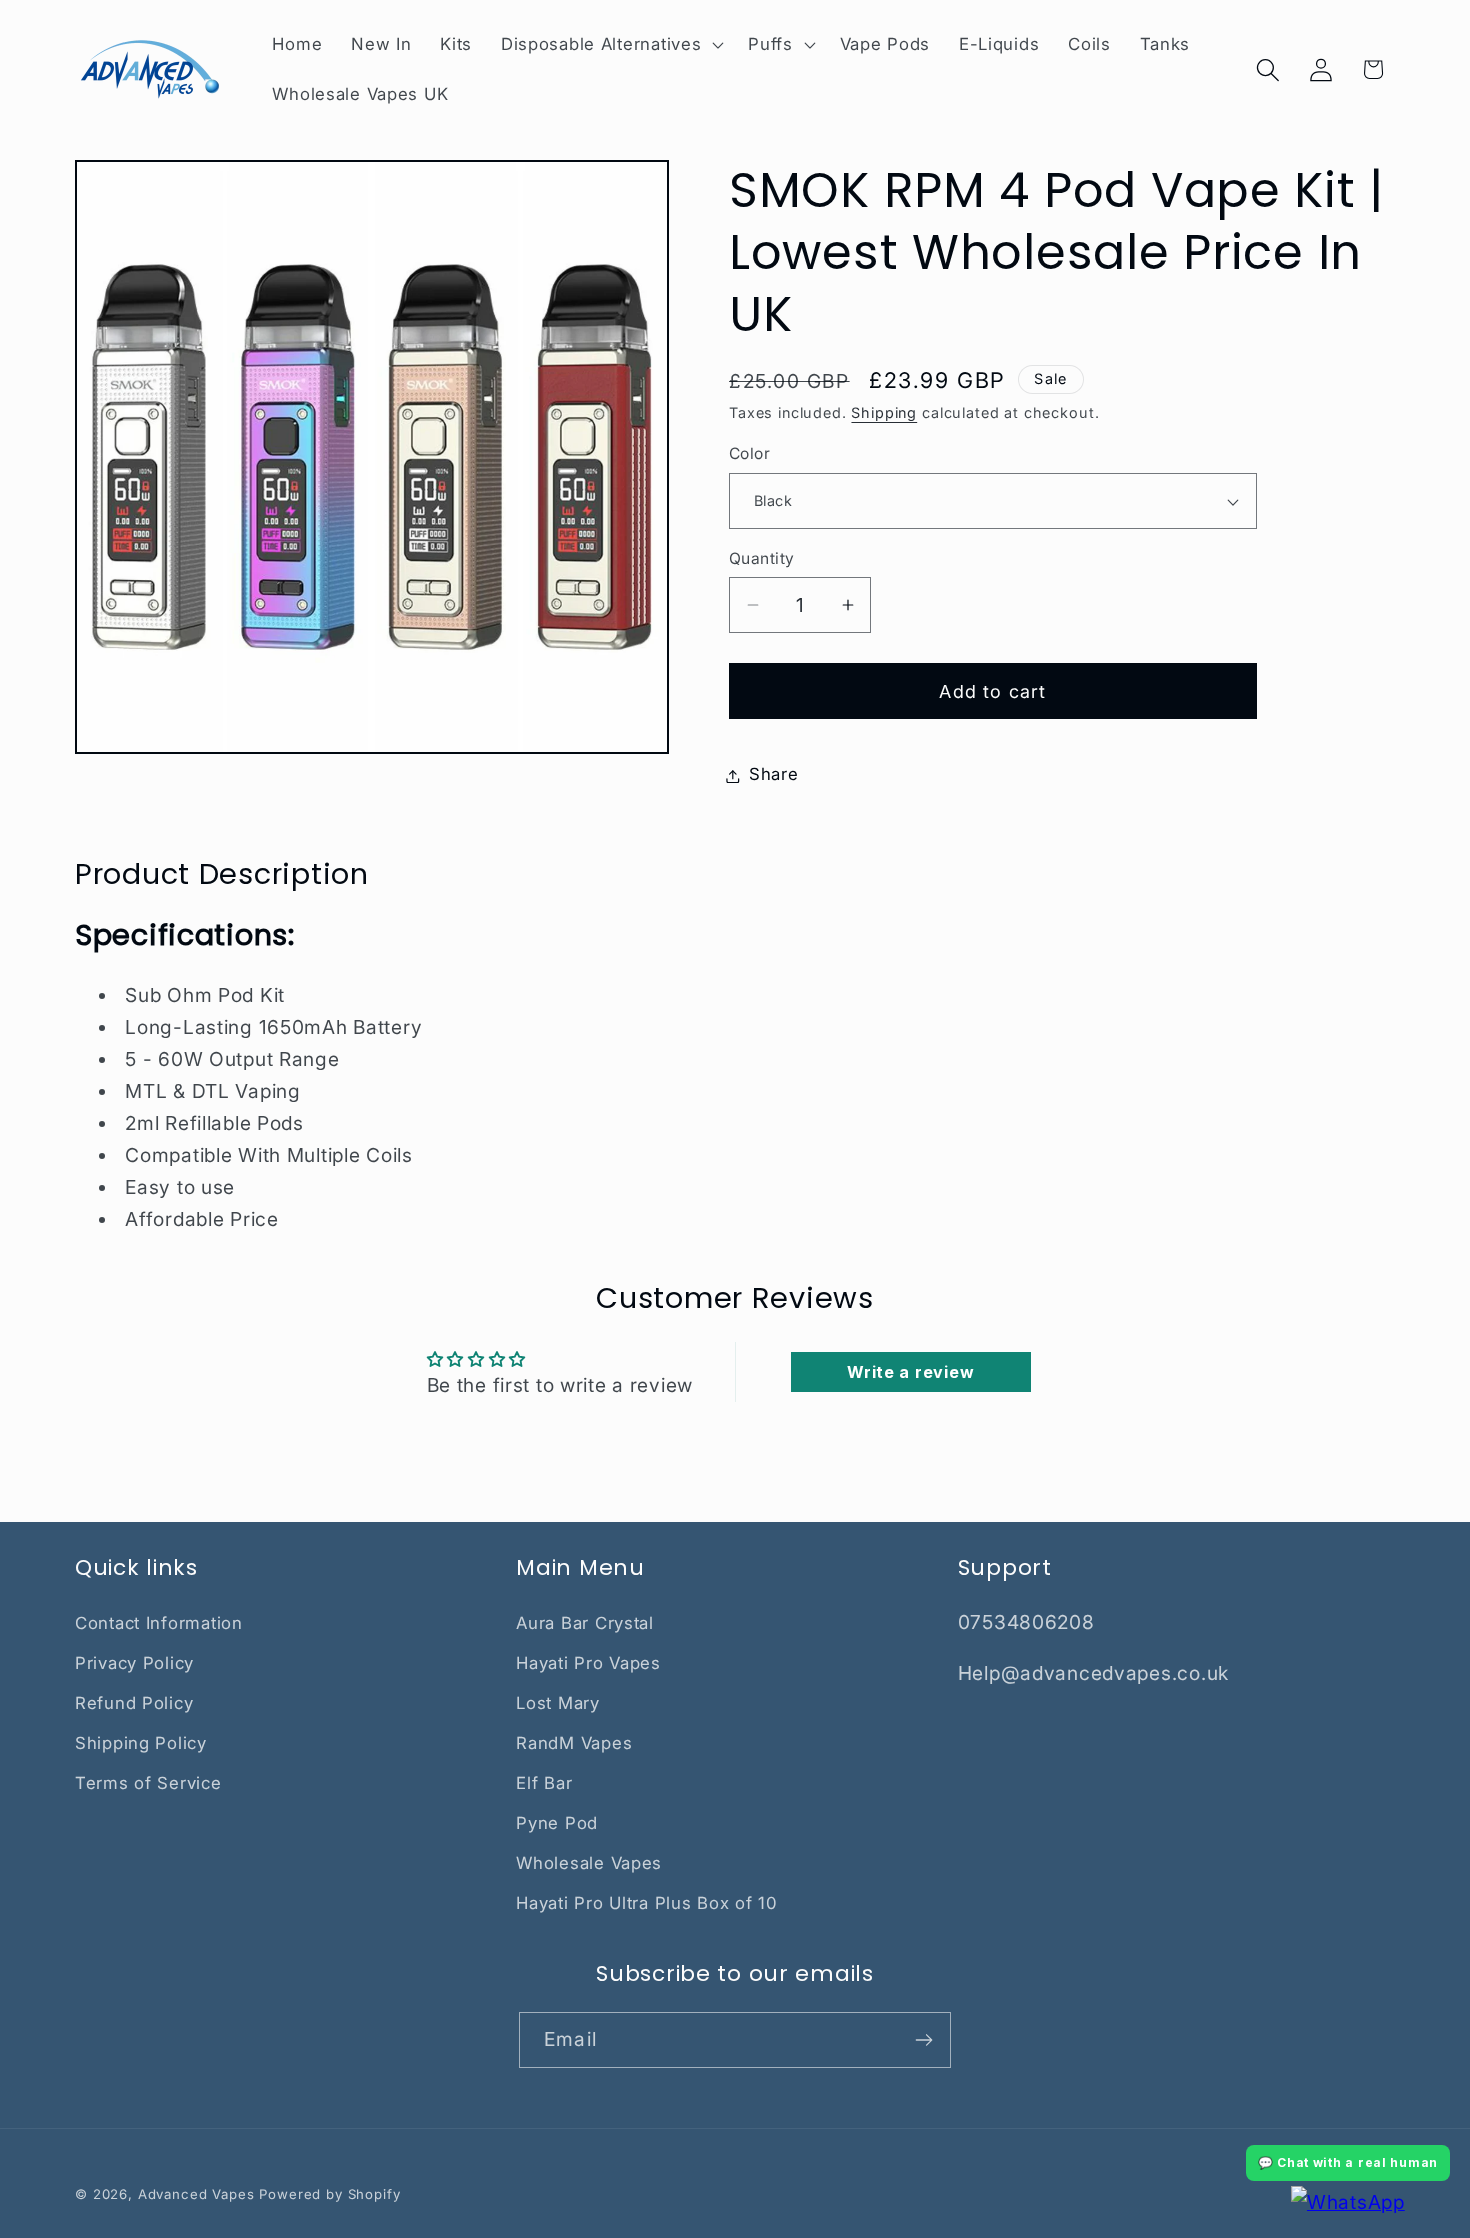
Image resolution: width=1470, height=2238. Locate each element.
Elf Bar (544, 1783)
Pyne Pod (557, 1823)
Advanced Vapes (196, 2194)
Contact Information (159, 1623)
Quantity (762, 558)
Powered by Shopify (329, 2194)
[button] (609, 45)
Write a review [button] (910, 1372)
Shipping (884, 413)
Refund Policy (134, 1703)
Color (749, 454)
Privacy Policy (134, 1663)
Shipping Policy (141, 1743)
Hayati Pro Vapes (588, 1663)
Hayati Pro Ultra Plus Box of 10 (646, 1903)
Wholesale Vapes (589, 1863)
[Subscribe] (923, 2040)
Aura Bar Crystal (585, 1623)
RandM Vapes (574, 1743)
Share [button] (774, 775)
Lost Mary (557, 1703)
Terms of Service (148, 1783)
